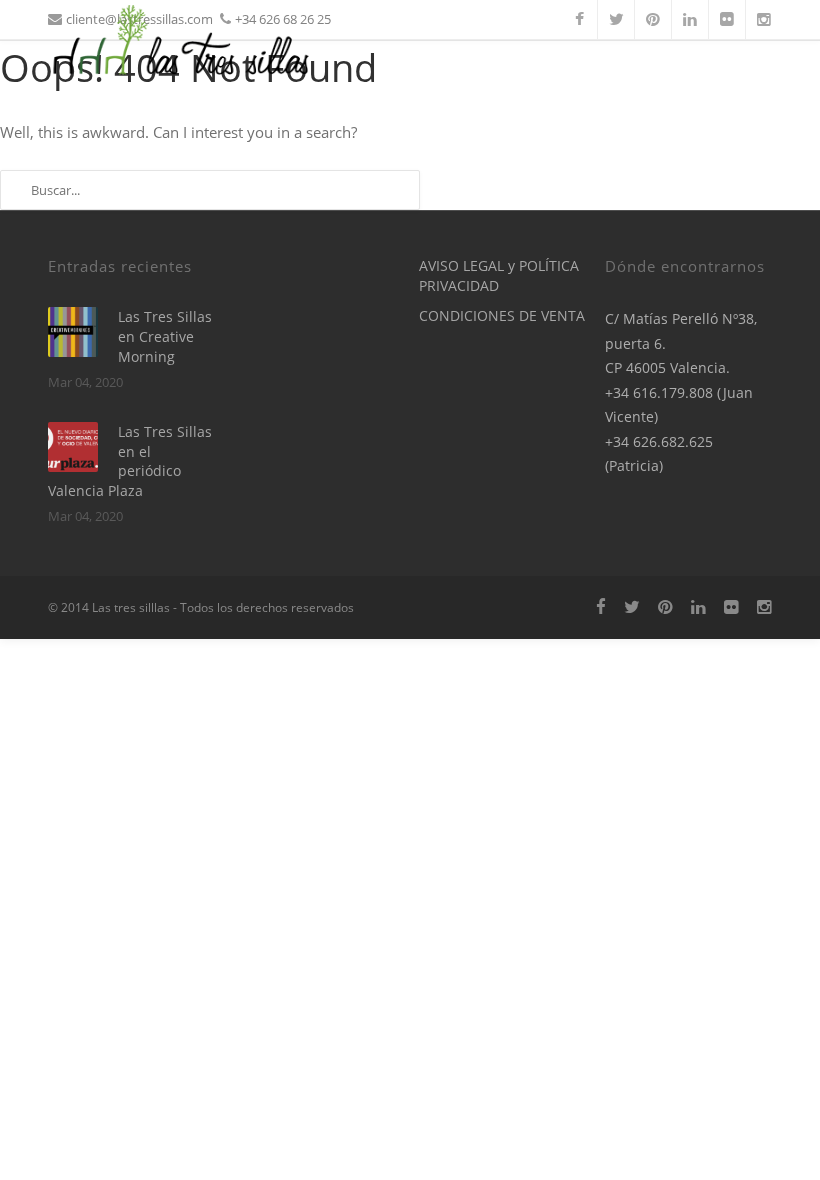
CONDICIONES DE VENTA (502, 315)
